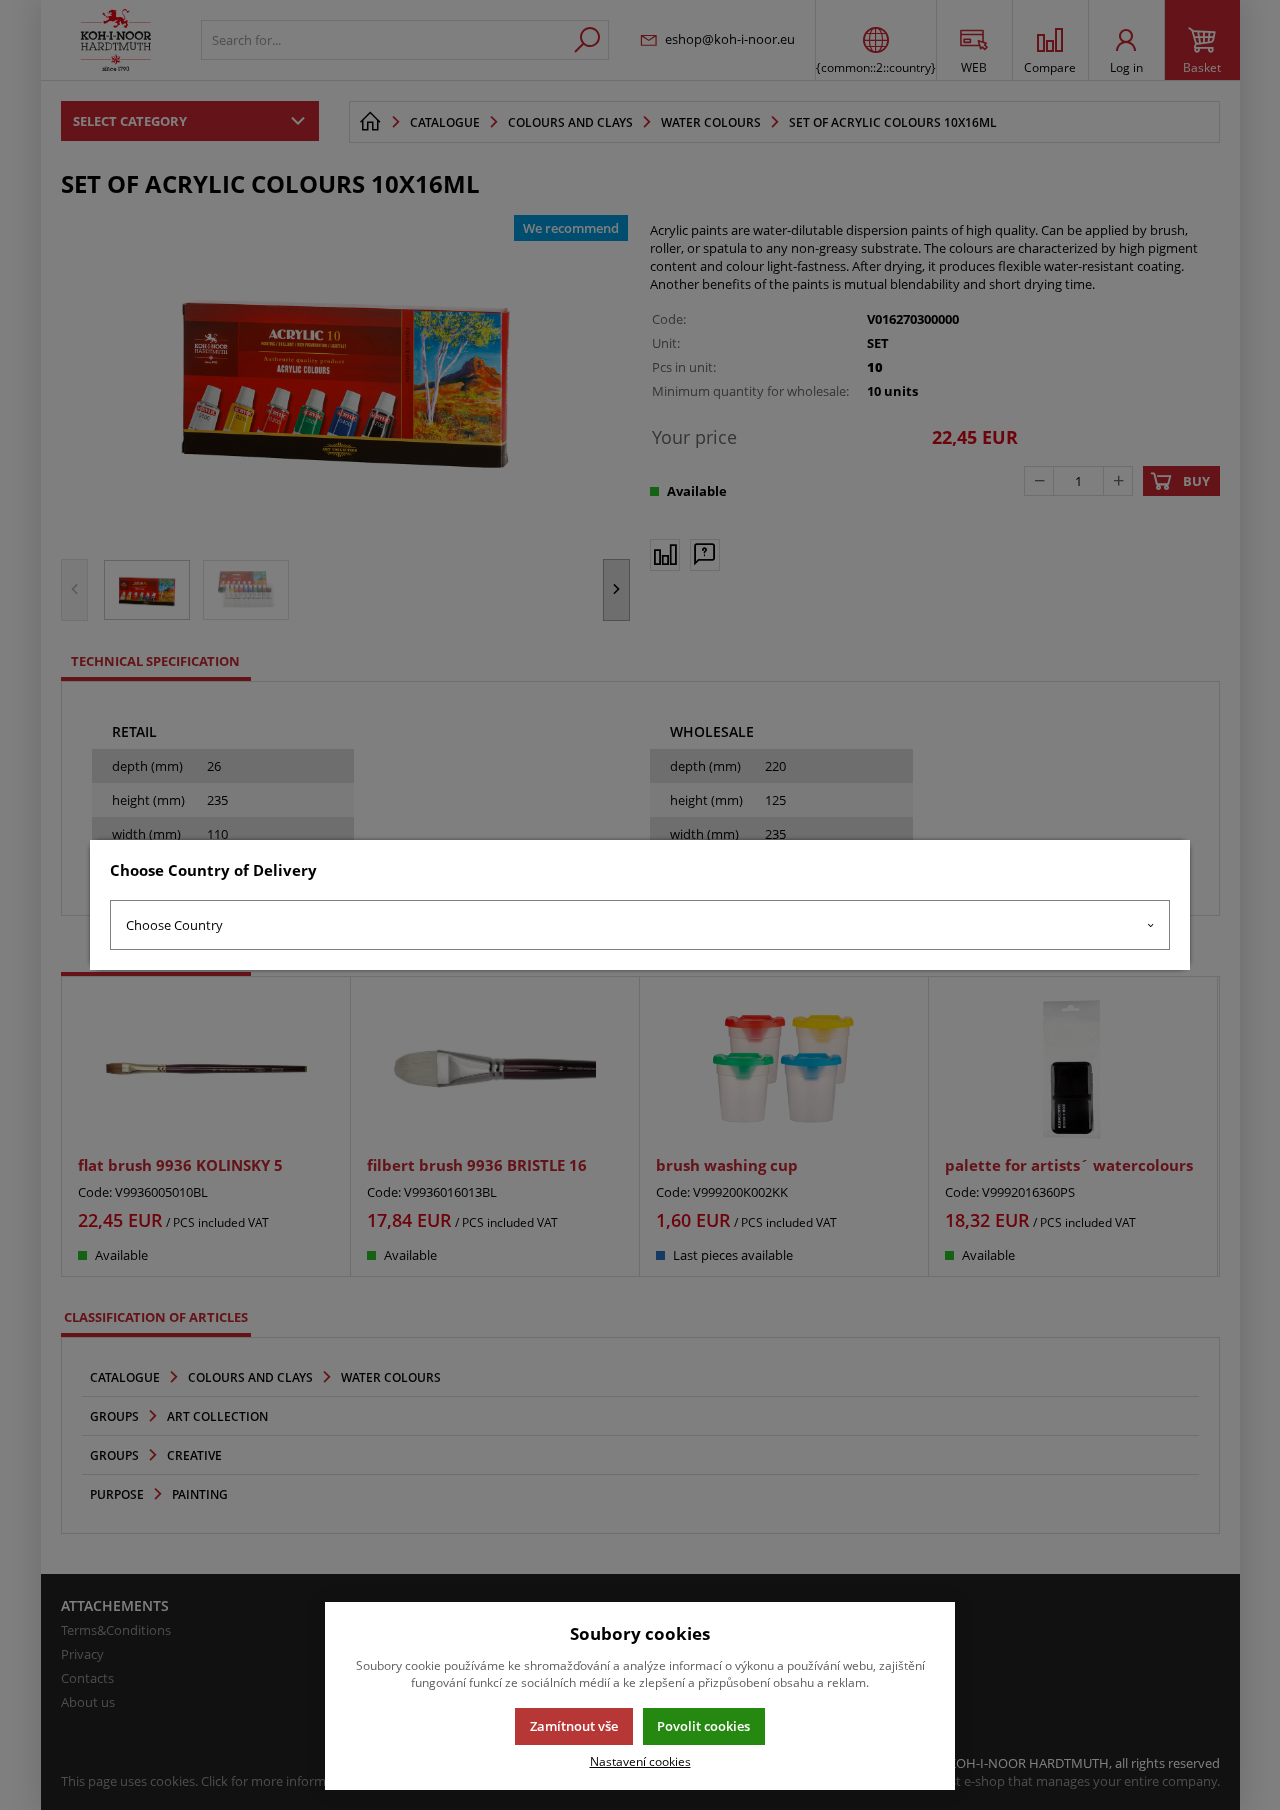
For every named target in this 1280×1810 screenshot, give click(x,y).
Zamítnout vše (574, 1726)
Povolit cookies (703, 1726)
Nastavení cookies (640, 1761)
